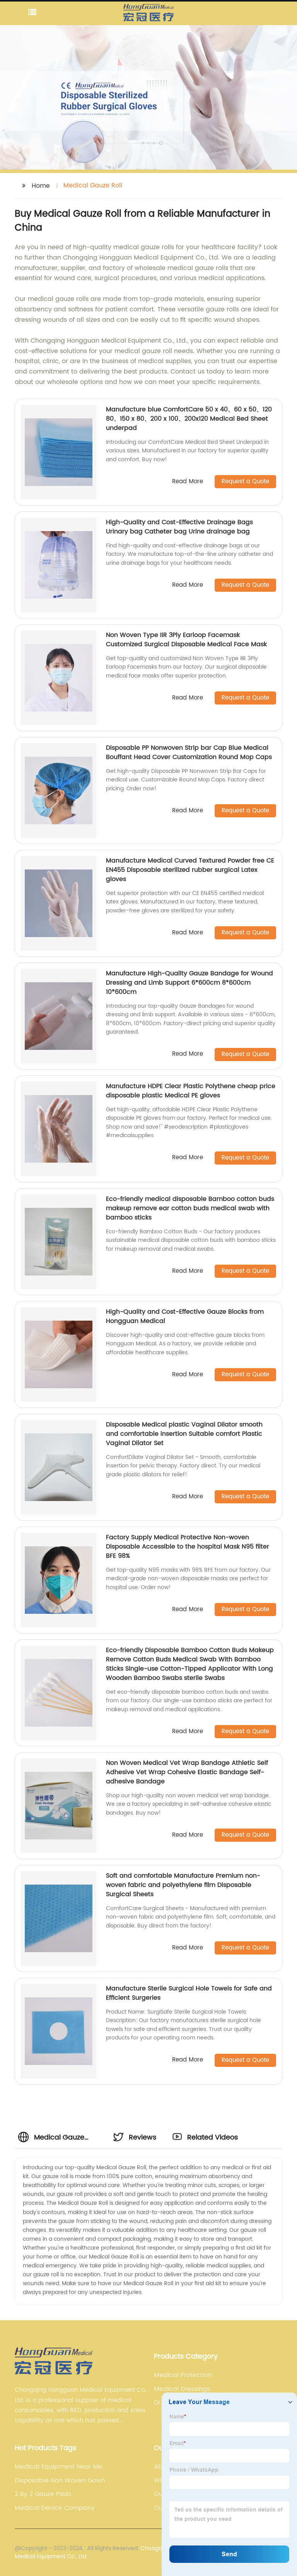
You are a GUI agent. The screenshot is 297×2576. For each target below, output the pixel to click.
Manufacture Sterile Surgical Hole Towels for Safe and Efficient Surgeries (189, 1993)
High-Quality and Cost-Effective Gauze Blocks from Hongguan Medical (185, 1316)
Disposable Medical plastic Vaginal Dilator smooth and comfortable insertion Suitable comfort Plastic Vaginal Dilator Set (184, 1434)
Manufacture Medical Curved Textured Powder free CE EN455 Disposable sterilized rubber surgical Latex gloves (190, 870)
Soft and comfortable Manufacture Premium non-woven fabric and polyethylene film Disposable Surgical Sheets (183, 1885)
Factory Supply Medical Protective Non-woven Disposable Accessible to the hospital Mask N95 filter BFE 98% (188, 1547)
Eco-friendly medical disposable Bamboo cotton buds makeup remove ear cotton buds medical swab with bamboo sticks (190, 1208)
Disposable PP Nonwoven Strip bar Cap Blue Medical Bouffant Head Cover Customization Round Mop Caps (189, 752)
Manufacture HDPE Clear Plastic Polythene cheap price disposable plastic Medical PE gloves (191, 1091)
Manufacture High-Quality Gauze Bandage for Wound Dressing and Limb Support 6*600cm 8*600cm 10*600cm (189, 983)
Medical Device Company (55, 2508)
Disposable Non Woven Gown (60, 2481)
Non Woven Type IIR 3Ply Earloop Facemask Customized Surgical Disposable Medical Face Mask (186, 640)
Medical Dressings (182, 2389)
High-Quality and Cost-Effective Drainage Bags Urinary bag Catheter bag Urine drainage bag (179, 527)
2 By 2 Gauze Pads (43, 2494)
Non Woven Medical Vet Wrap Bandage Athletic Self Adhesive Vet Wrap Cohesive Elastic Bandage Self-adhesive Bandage (187, 1772)
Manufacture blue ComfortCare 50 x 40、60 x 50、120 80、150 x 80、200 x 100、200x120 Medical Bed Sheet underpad (189, 419)
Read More (188, 482)
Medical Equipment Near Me (59, 2467)
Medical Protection (183, 2375)
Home (41, 186)
